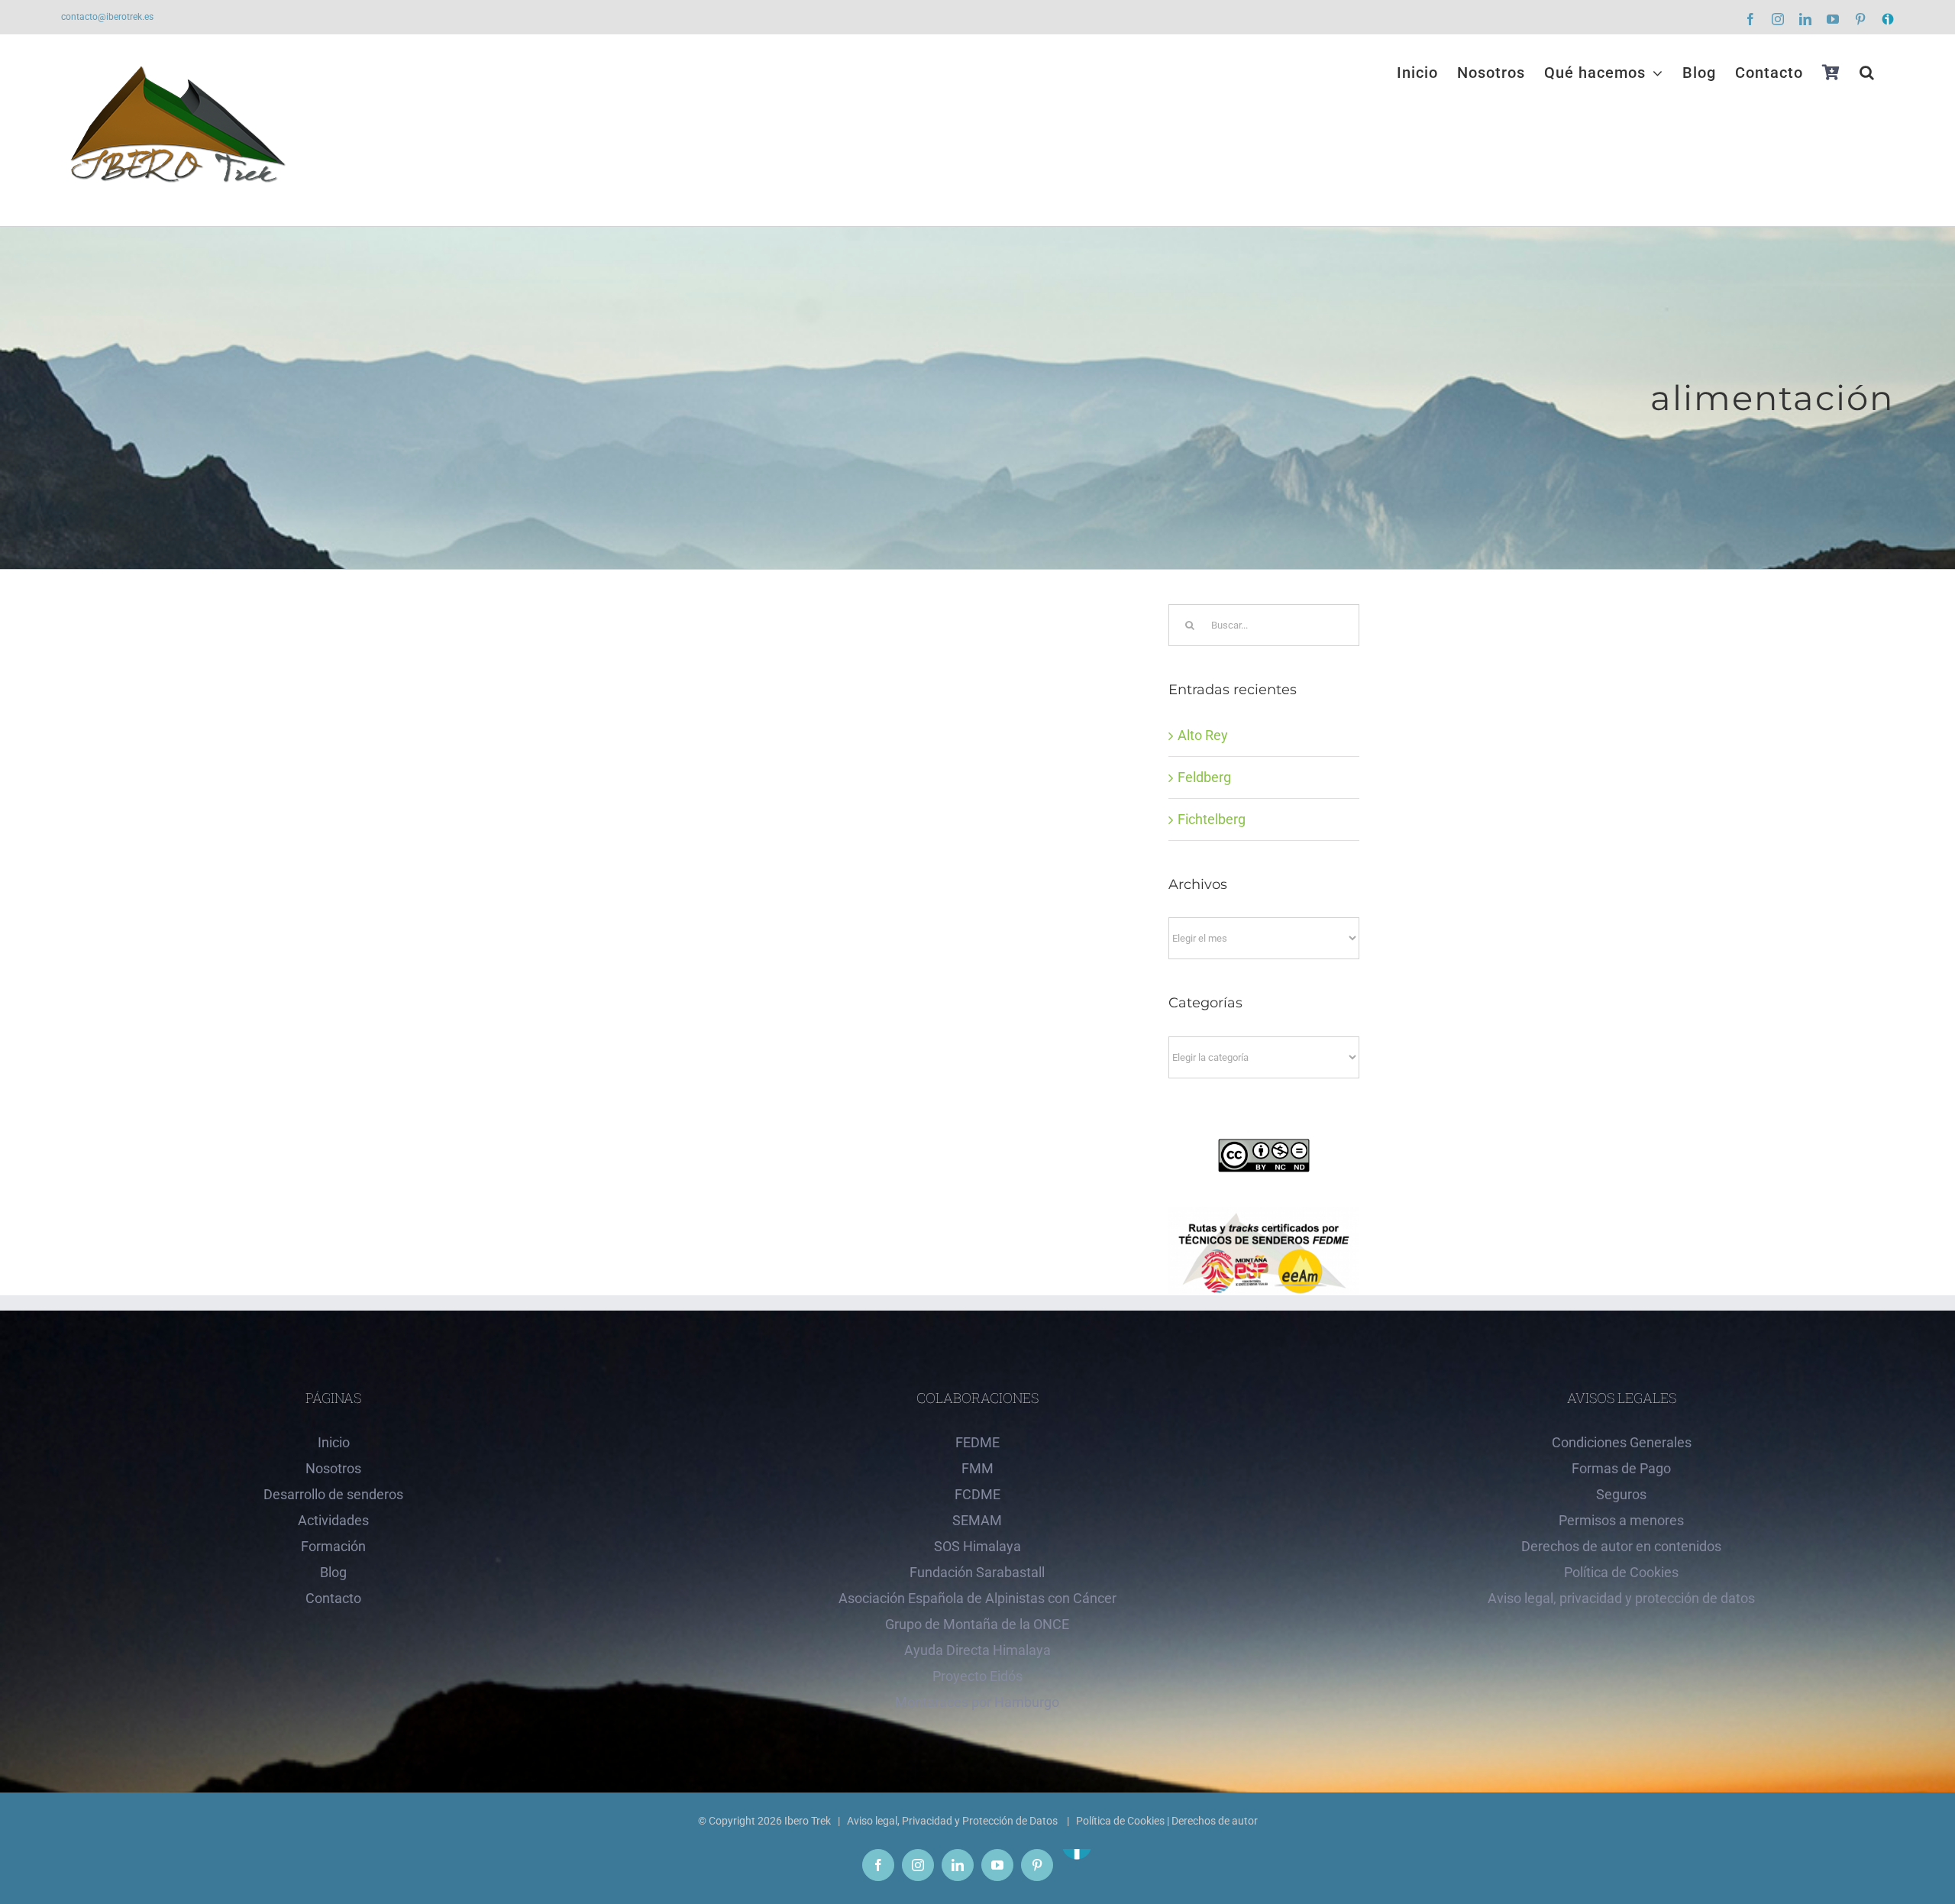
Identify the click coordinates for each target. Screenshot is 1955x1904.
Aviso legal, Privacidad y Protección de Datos (953, 1821)
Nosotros (333, 1468)
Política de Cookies (1621, 1572)
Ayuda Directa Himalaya (977, 1650)
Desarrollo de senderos (333, 1494)
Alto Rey (1203, 735)
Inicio (334, 1442)
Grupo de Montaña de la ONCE (977, 1624)
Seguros (1621, 1494)
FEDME (977, 1442)
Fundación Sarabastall (977, 1572)
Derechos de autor (1215, 1821)
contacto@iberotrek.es (107, 17)
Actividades (333, 1520)
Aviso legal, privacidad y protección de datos (1621, 1598)
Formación (333, 1546)
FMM (977, 1468)
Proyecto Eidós (977, 1676)
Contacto (333, 1598)
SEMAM (977, 1520)
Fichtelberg (1212, 819)
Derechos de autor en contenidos (1621, 1546)
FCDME (977, 1494)
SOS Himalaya (977, 1546)
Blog (333, 1572)
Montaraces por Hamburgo (977, 1702)
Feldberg (1204, 777)
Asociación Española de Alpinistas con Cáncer (977, 1598)
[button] (1867, 73)
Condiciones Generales (1622, 1442)
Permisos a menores (1621, 1520)
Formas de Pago (1621, 1468)
